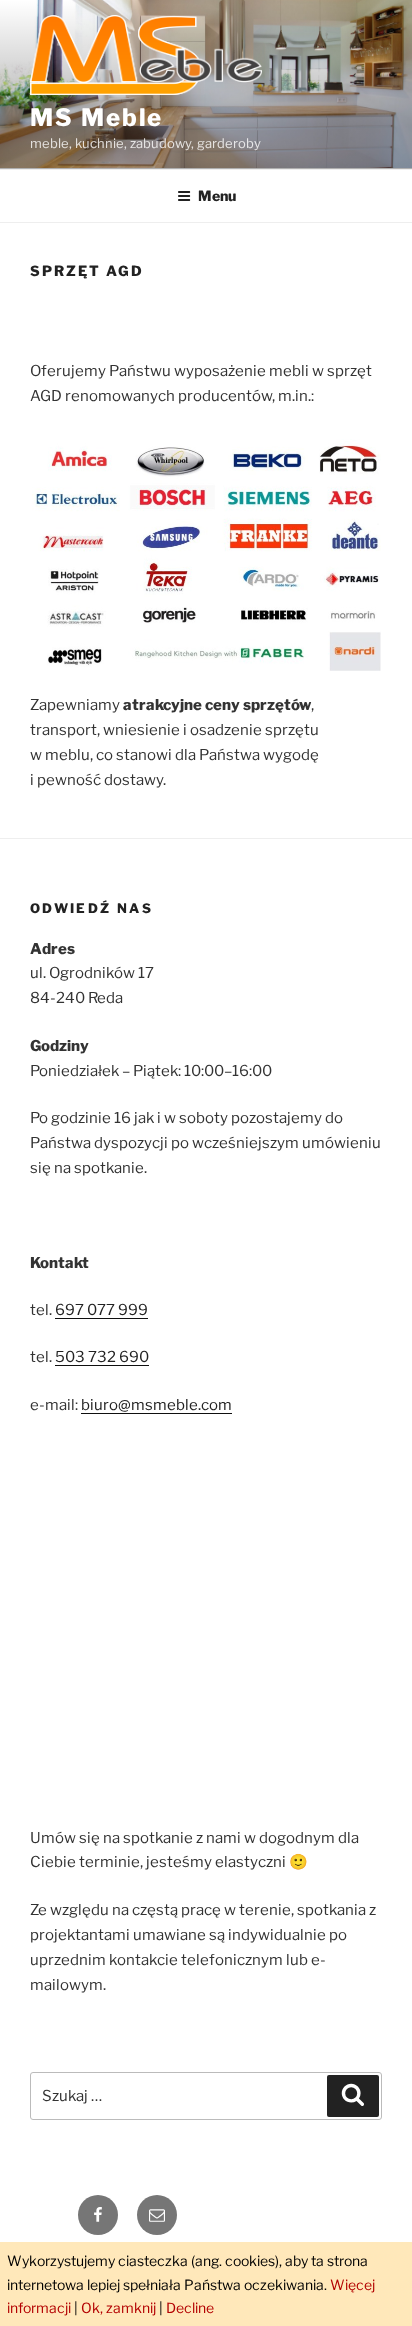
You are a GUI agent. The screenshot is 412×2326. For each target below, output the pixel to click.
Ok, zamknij (118, 2307)
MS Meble (96, 117)
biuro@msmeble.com (156, 1405)
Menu (217, 195)
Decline (190, 2307)
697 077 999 (101, 1310)
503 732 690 (102, 1357)
